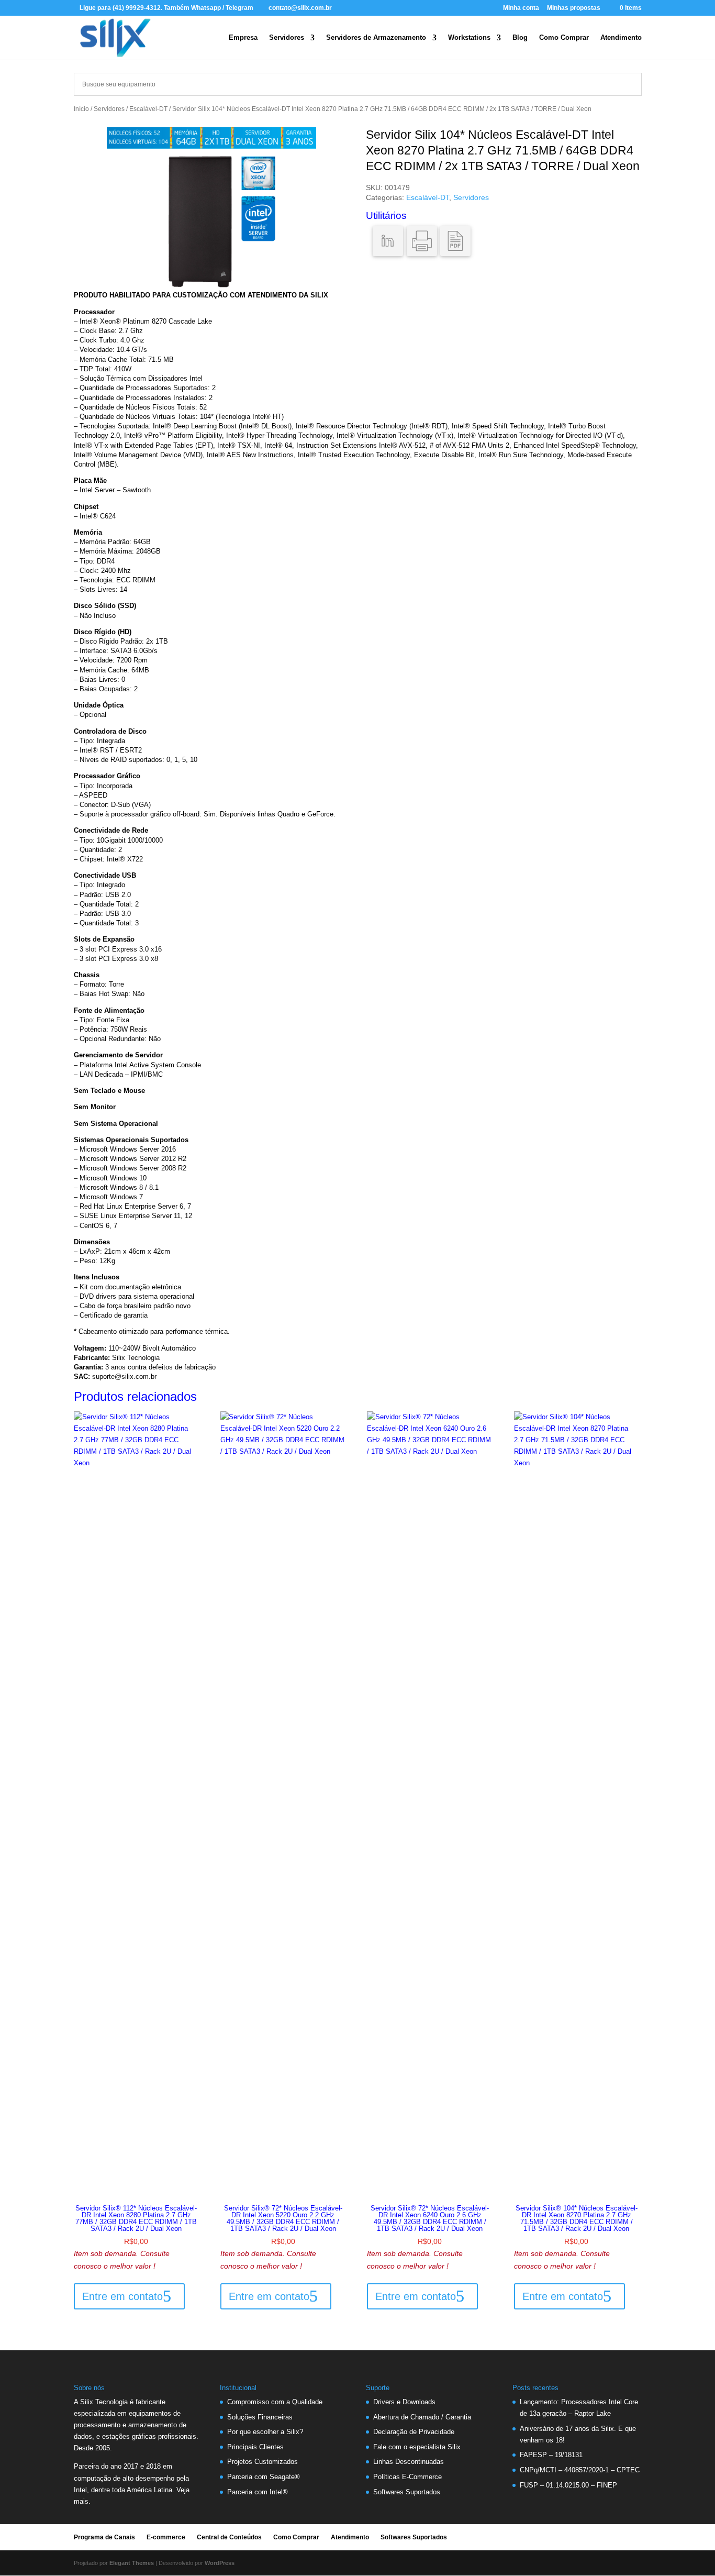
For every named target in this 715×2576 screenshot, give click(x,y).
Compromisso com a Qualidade (275, 2402)
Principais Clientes (255, 2447)
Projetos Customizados (262, 2462)
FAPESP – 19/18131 (551, 2455)
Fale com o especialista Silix (417, 2447)
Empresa (243, 38)
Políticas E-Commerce (407, 2477)
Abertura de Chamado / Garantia (422, 2417)
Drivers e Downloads (404, 2402)
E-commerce (166, 2537)
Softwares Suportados (407, 2492)
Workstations (469, 38)
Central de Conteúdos (229, 2537)
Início (81, 109)
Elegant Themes (132, 2563)
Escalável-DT (148, 109)
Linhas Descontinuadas (409, 2462)
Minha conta (521, 8)
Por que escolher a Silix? (265, 2432)
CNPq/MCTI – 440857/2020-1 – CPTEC (580, 2470)
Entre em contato (122, 2296)
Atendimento (621, 38)
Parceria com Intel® (258, 2492)
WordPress (220, 2563)
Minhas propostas (574, 8)
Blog (520, 38)
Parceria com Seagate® (264, 2477)
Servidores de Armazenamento (376, 38)
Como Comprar (564, 38)
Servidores (287, 38)
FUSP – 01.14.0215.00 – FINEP (568, 2485)
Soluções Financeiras (260, 2417)
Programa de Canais (104, 2537)
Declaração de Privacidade (414, 2432)
